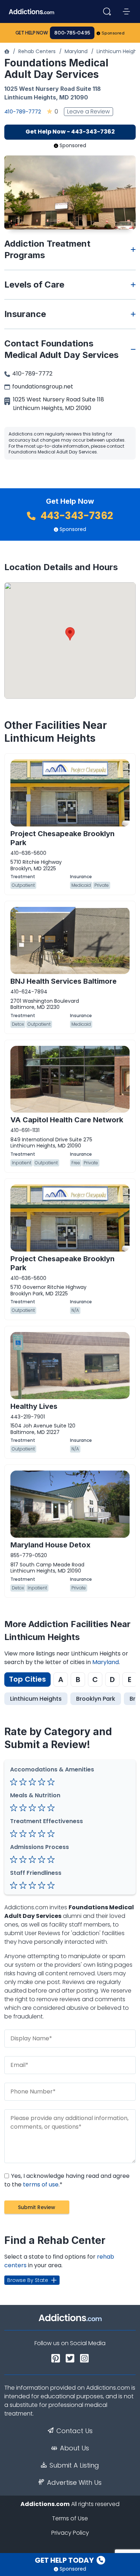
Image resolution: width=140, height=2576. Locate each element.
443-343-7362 (76, 516)
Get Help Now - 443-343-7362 (70, 132)
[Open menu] (126, 11)
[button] (70, 634)
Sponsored (113, 33)
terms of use (41, 2184)
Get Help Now (32, 33)
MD (64, 97)
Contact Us (74, 2431)
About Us (74, 2448)
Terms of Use (70, 2518)
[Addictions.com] (7, 51)
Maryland (76, 51)
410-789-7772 (23, 111)
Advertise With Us (74, 2483)
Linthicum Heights (30, 97)
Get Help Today (65, 2560)
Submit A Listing (74, 2465)
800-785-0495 (72, 33)
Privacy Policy (70, 2533)
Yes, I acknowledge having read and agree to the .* (67, 2180)
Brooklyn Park (96, 1699)
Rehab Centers (37, 51)
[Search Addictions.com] (107, 11)
